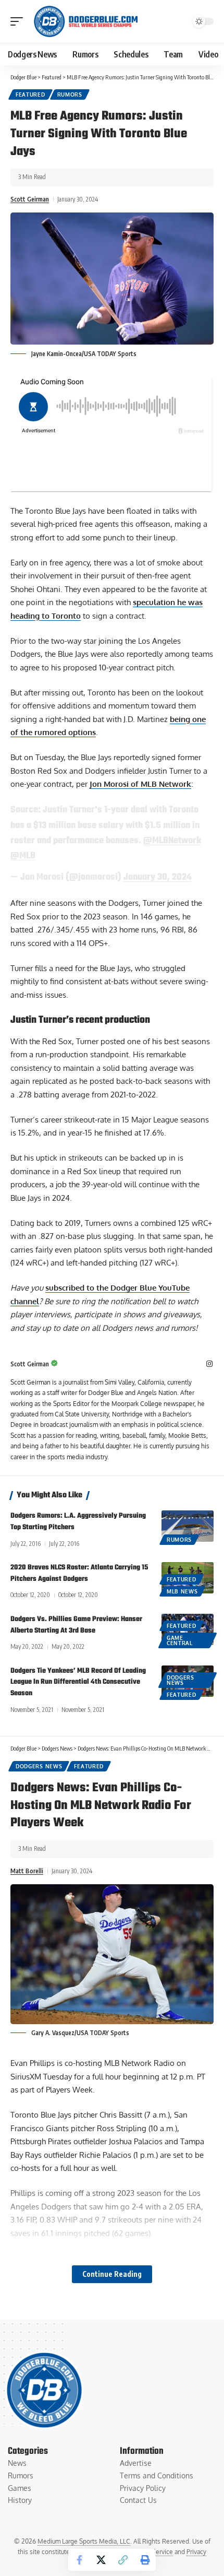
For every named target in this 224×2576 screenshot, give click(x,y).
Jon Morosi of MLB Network (140, 784)
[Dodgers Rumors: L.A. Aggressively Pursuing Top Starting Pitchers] (188, 1526)
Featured (30, 94)
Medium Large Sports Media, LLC (84, 2541)
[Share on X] (101, 2560)
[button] (19, 21)
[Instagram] (209, 1364)
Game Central (180, 1640)
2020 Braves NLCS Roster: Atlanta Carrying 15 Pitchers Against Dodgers (79, 1573)
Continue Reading (112, 2274)
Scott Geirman (30, 199)
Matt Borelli (27, 1871)
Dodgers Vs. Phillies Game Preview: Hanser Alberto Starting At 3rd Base (76, 1625)
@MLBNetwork (172, 841)
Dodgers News (181, 1680)
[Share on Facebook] (79, 2560)
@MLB (23, 856)
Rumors (70, 94)
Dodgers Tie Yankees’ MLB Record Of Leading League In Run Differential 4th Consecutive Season (78, 1682)
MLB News (182, 1591)
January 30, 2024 (158, 877)
